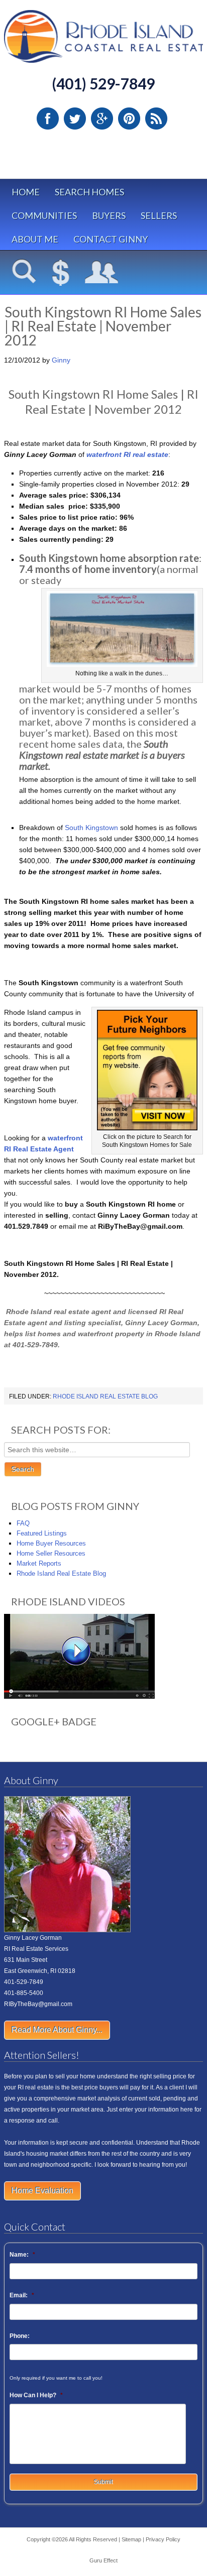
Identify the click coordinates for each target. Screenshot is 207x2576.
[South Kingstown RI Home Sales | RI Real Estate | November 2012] (147, 1128)
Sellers (159, 215)
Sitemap (131, 2539)
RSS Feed (156, 119)
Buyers (109, 215)
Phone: (20, 2336)
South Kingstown (91, 828)
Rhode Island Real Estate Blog (105, 1396)
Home (26, 192)
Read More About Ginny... (57, 2030)
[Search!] (24, 273)
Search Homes (89, 192)
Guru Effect (103, 2560)
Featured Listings (42, 1533)
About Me (35, 239)
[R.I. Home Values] (61, 273)
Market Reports (39, 1563)
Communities (44, 215)
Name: (22, 2255)
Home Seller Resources (51, 1553)
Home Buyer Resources (51, 1543)
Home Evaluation (42, 2191)
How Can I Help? (36, 2395)
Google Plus (102, 119)
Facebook (48, 119)
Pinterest (129, 119)
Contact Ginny (111, 239)
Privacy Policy (163, 2539)
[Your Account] (102, 273)
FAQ (23, 1523)
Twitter (75, 119)
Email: (22, 2295)
